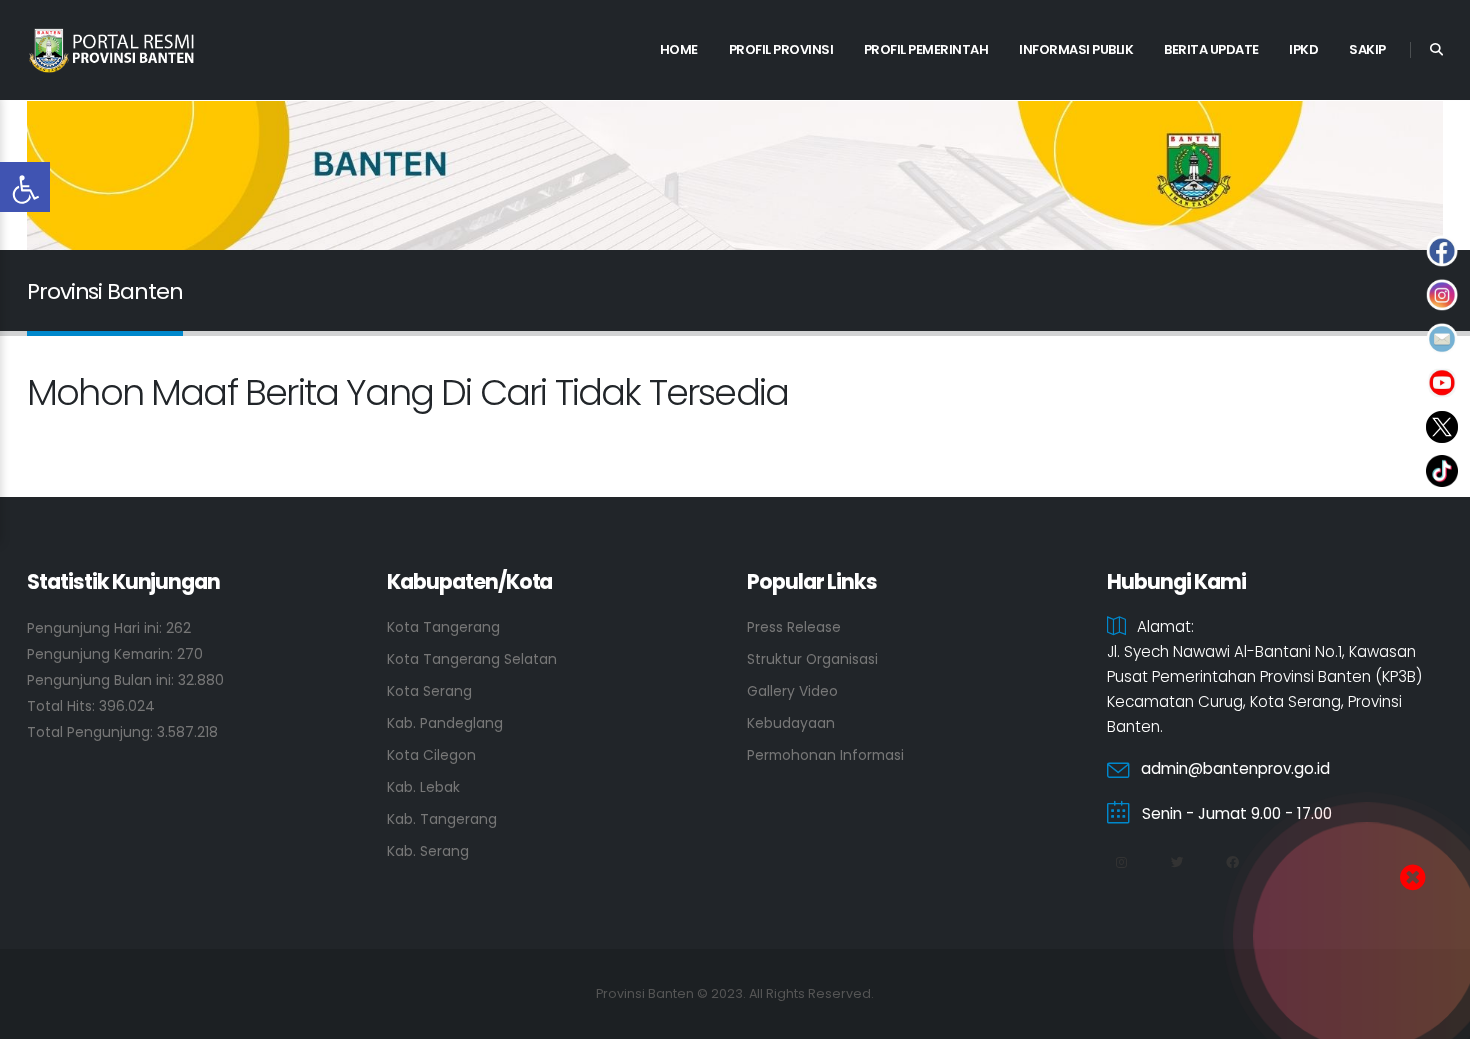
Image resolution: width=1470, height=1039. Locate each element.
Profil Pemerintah (926, 49)
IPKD (1303, 49)
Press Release (794, 627)
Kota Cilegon (431, 755)
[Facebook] (1232, 863)
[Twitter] (1177, 863)
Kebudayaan (791, 723)
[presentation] (77, 176)
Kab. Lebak (423, 787)
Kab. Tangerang (442, 819)
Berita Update (1211, 49)
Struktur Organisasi (812, 659)
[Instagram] (1121, 863)
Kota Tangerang (443, 627)
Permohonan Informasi (825, 755)
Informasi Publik (1076, 49)
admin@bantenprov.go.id (1235, 768)
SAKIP (1367, 49)
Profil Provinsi (781, 49)
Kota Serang (429, 691)
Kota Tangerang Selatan (472, 659)
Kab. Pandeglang (445, 723)
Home (679, 49)
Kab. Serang (428, 851)
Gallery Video (792, 691)
